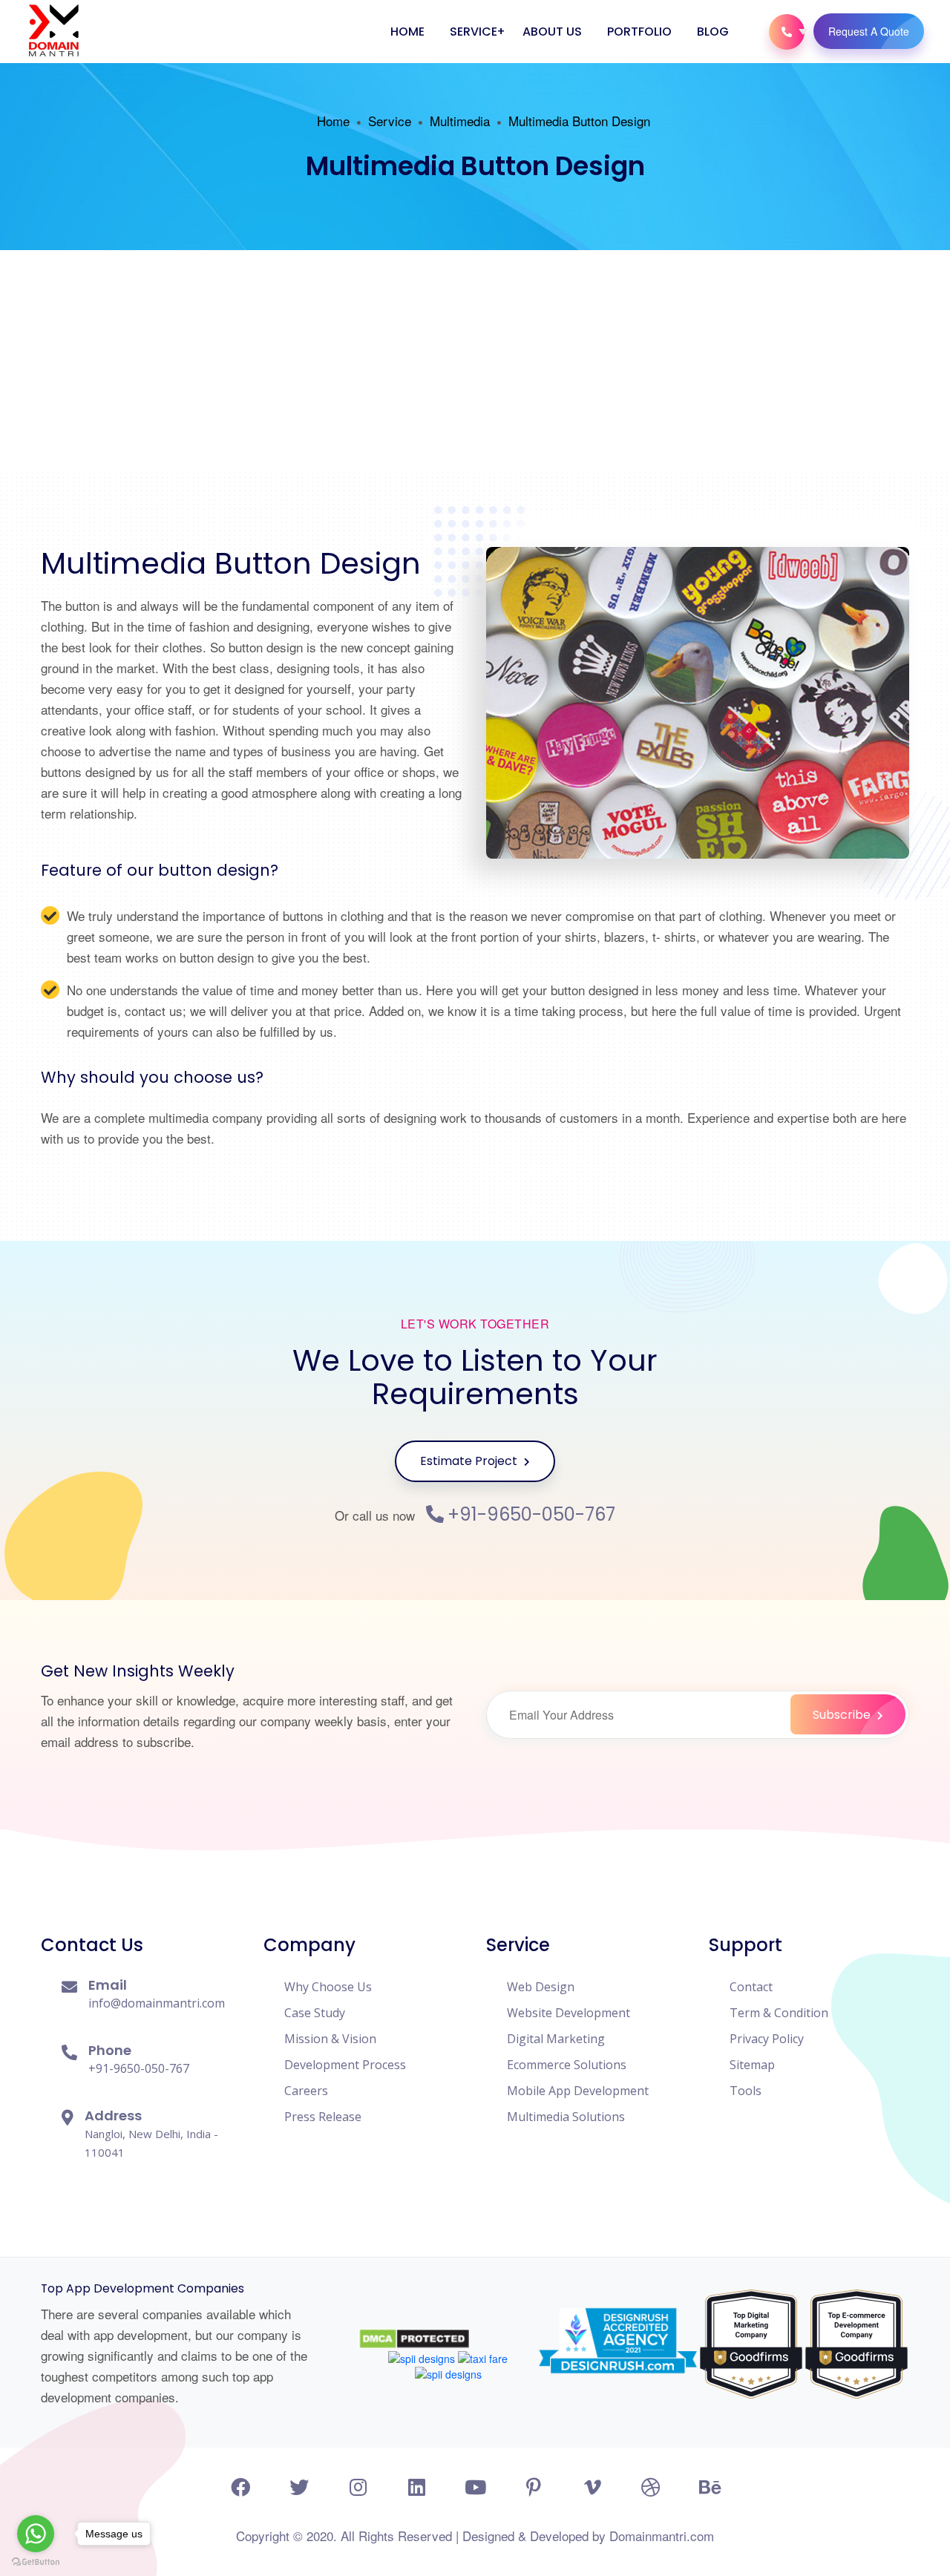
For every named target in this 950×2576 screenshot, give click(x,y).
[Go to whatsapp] (36, 2534)
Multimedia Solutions (566, 2117)
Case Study (315, 2013)
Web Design (541, 1987)
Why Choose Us (328, 1987)
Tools (746, 2091)
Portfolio (639, 32)
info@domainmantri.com (157, 2003)
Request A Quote (869, 31)
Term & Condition (779, 2013)
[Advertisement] (475, 361)
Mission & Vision (330, 2039)
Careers (306, 2091)
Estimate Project (470, 1461)
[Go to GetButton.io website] (36, 2562)
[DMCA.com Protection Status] (414, 2320)
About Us (552, 32)
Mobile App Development (578, 2091)
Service (474, 32)
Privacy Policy (767, 2039)
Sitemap (752, 2065)
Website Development (569, 2013)
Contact (751, 1987)
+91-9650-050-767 (531, 1515)
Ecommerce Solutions (567, 2065)
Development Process (345, 2065)
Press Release (323, 2117)
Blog (713, 32)
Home (407, 32)
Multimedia (460, 121)
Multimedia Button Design (579, 121)
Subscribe (843, 1715)
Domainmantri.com (662, 2536)
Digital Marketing (556, 2039)
